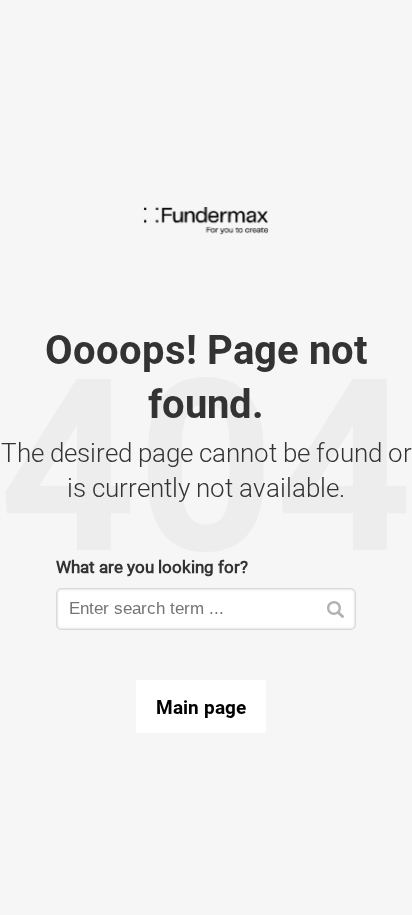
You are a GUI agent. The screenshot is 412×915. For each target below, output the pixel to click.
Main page (201, 707)
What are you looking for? (152, 566)
